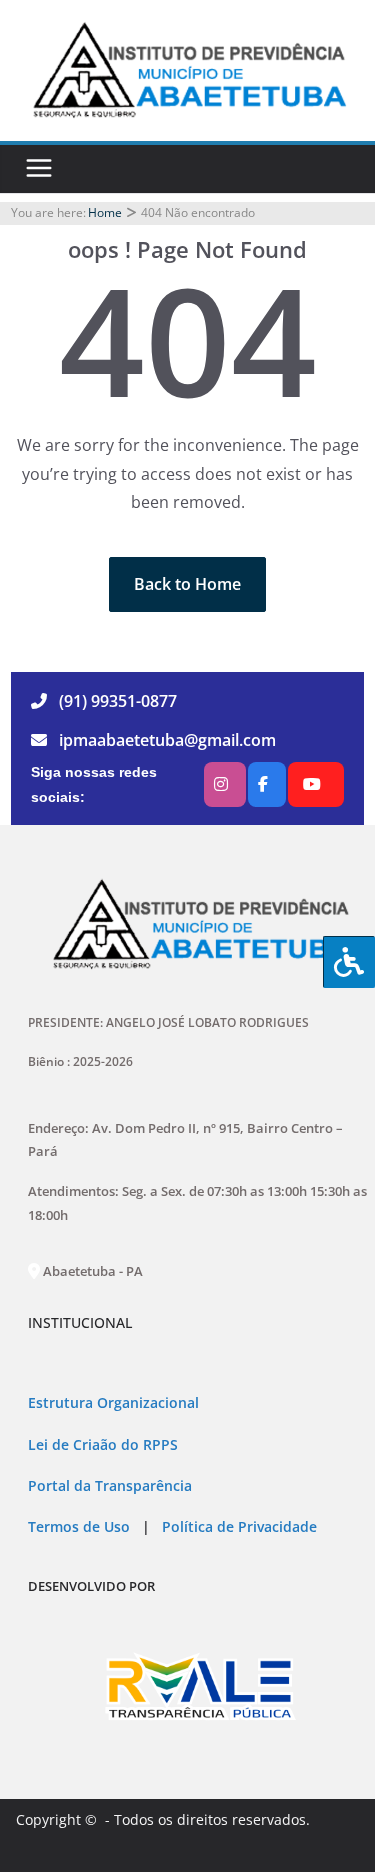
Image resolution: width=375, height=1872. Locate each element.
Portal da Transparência (110, 1486)
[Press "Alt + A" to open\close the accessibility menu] (349, 962)
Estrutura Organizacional (113, 1403)
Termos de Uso (79, 1527)
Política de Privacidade (237, 1527)
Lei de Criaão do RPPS (103, 1445)
